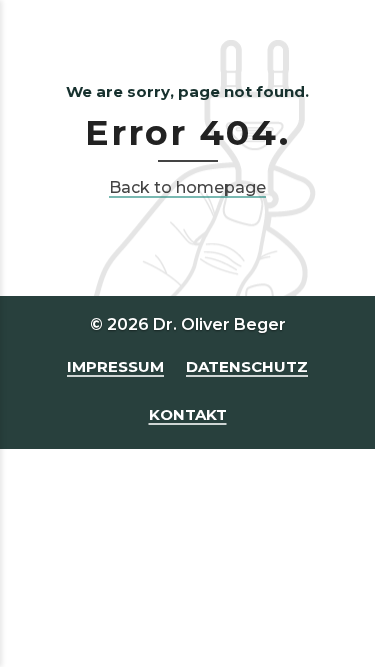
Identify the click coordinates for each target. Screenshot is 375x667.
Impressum (115, 366)
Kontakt (188, 414)
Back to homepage (187, 187)
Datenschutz (247, 366)
